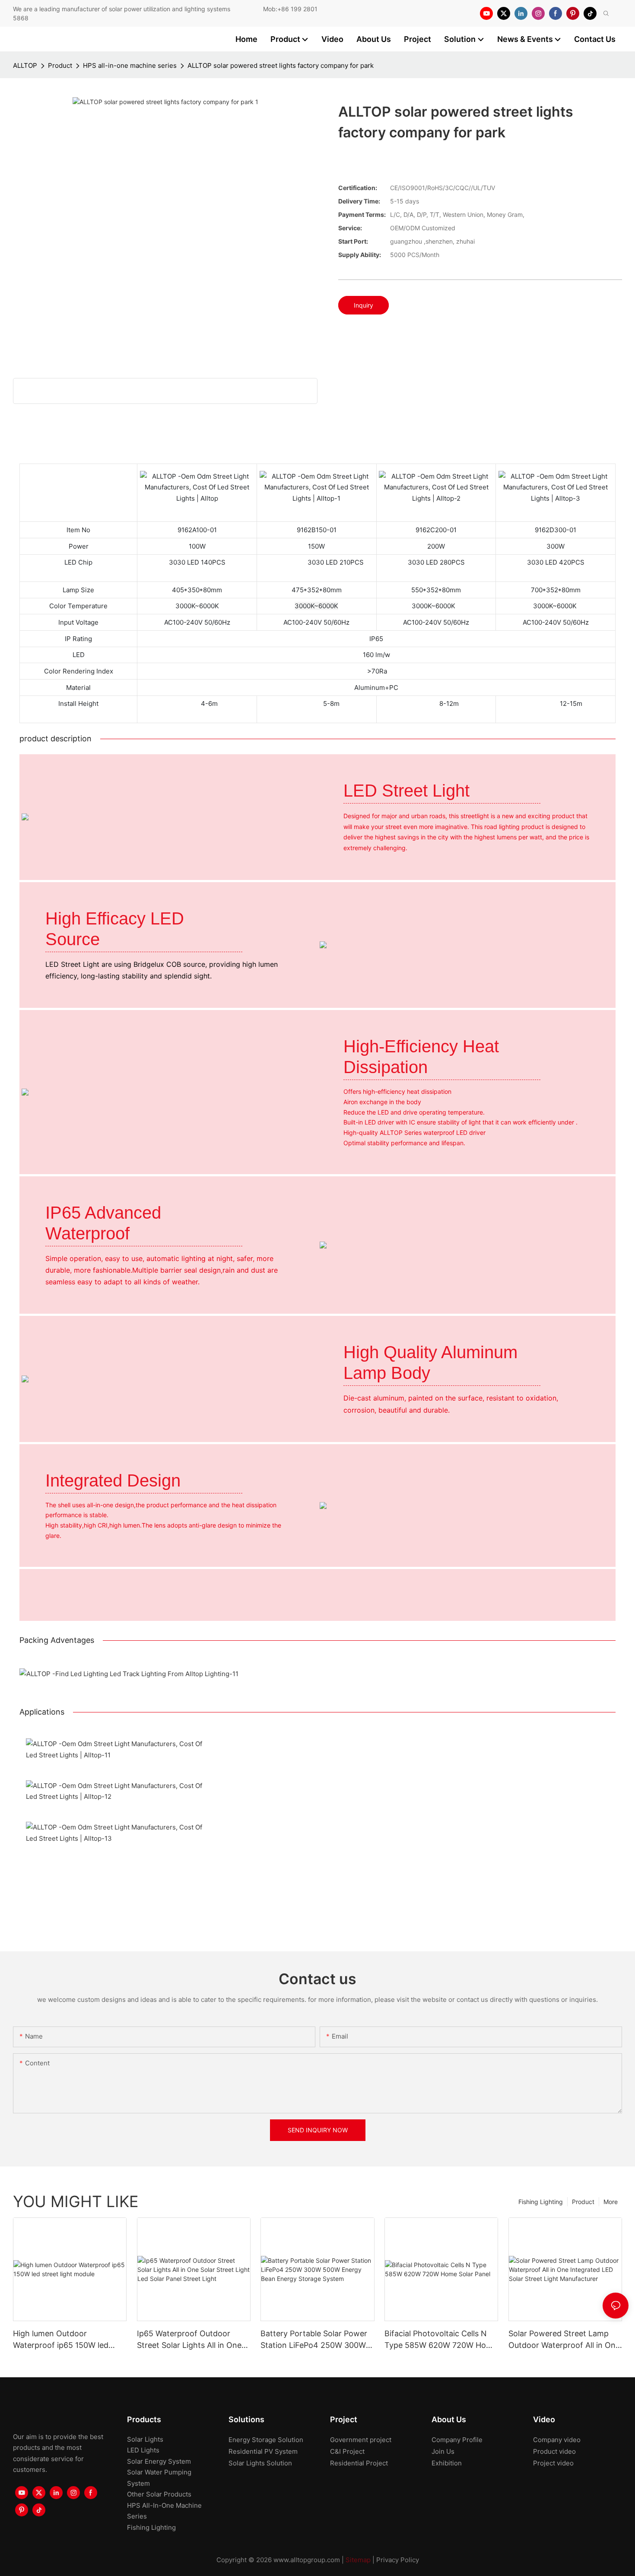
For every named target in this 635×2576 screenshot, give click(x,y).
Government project (361, 2440)
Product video (554, 2451)
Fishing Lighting (541, 2202)
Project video (553, 2463)
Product (60, 65)
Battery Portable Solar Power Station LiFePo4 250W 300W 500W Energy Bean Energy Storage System (314, 2340)
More (611, 2202)
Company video (557, 2440)
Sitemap (358, 2560)
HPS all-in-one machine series (130, 65)
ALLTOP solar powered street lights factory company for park (281, 65)
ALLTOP (25, 65)
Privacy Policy (398, 2560)
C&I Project (347, 2451)
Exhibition (447, 2463)
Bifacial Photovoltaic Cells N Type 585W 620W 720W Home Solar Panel (441, 2340)
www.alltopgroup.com (307, 2560)
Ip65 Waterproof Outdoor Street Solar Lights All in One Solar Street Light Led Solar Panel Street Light (189, 2340)
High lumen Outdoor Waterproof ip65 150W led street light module (61, 2340)
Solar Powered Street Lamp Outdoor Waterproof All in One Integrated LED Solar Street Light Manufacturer (564, 2340)
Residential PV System (263, 2451)
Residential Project (359, 2463)
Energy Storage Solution (266, 2440)
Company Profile (457, 2440)
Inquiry (364, 305)
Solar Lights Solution (260, 2463)
